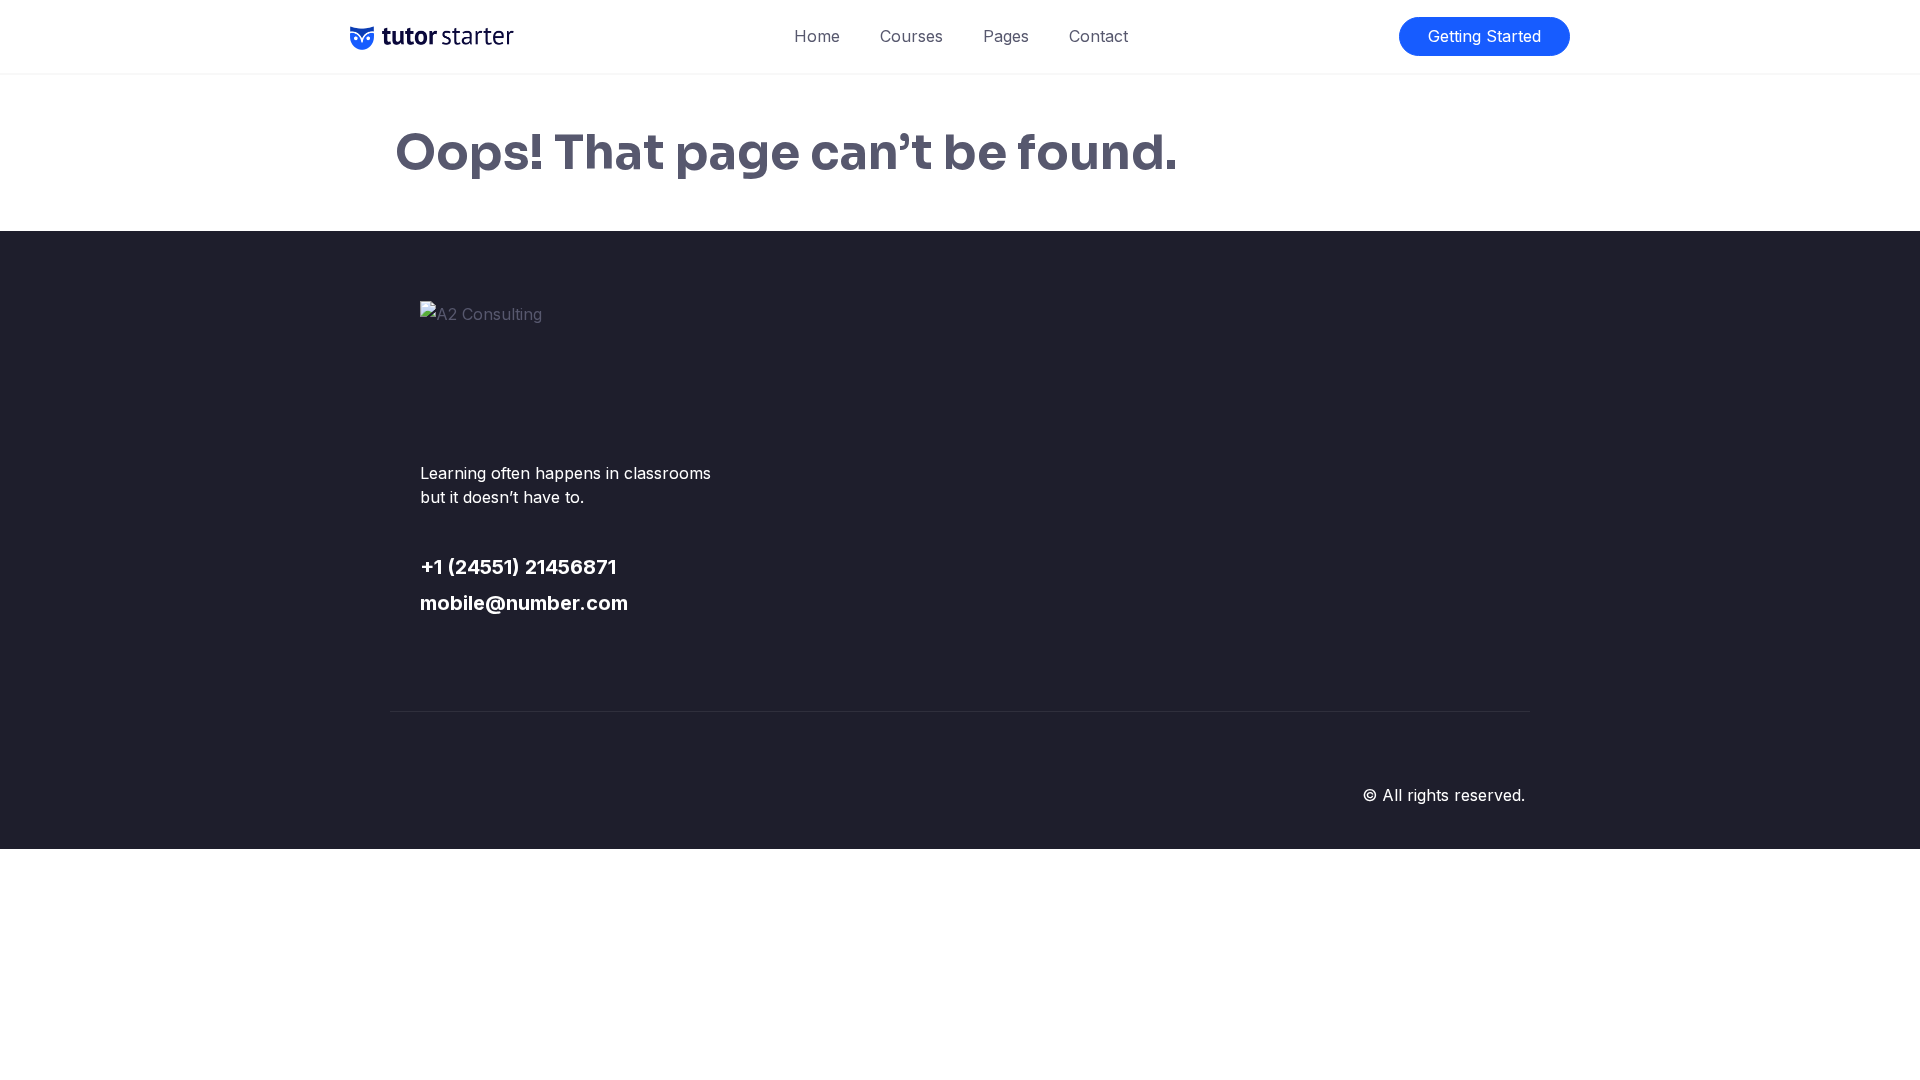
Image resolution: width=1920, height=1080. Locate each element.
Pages (1006, 36)
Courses (911, 36)
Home (817, 36)
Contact (1098, 36)
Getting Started (1484, 36)
